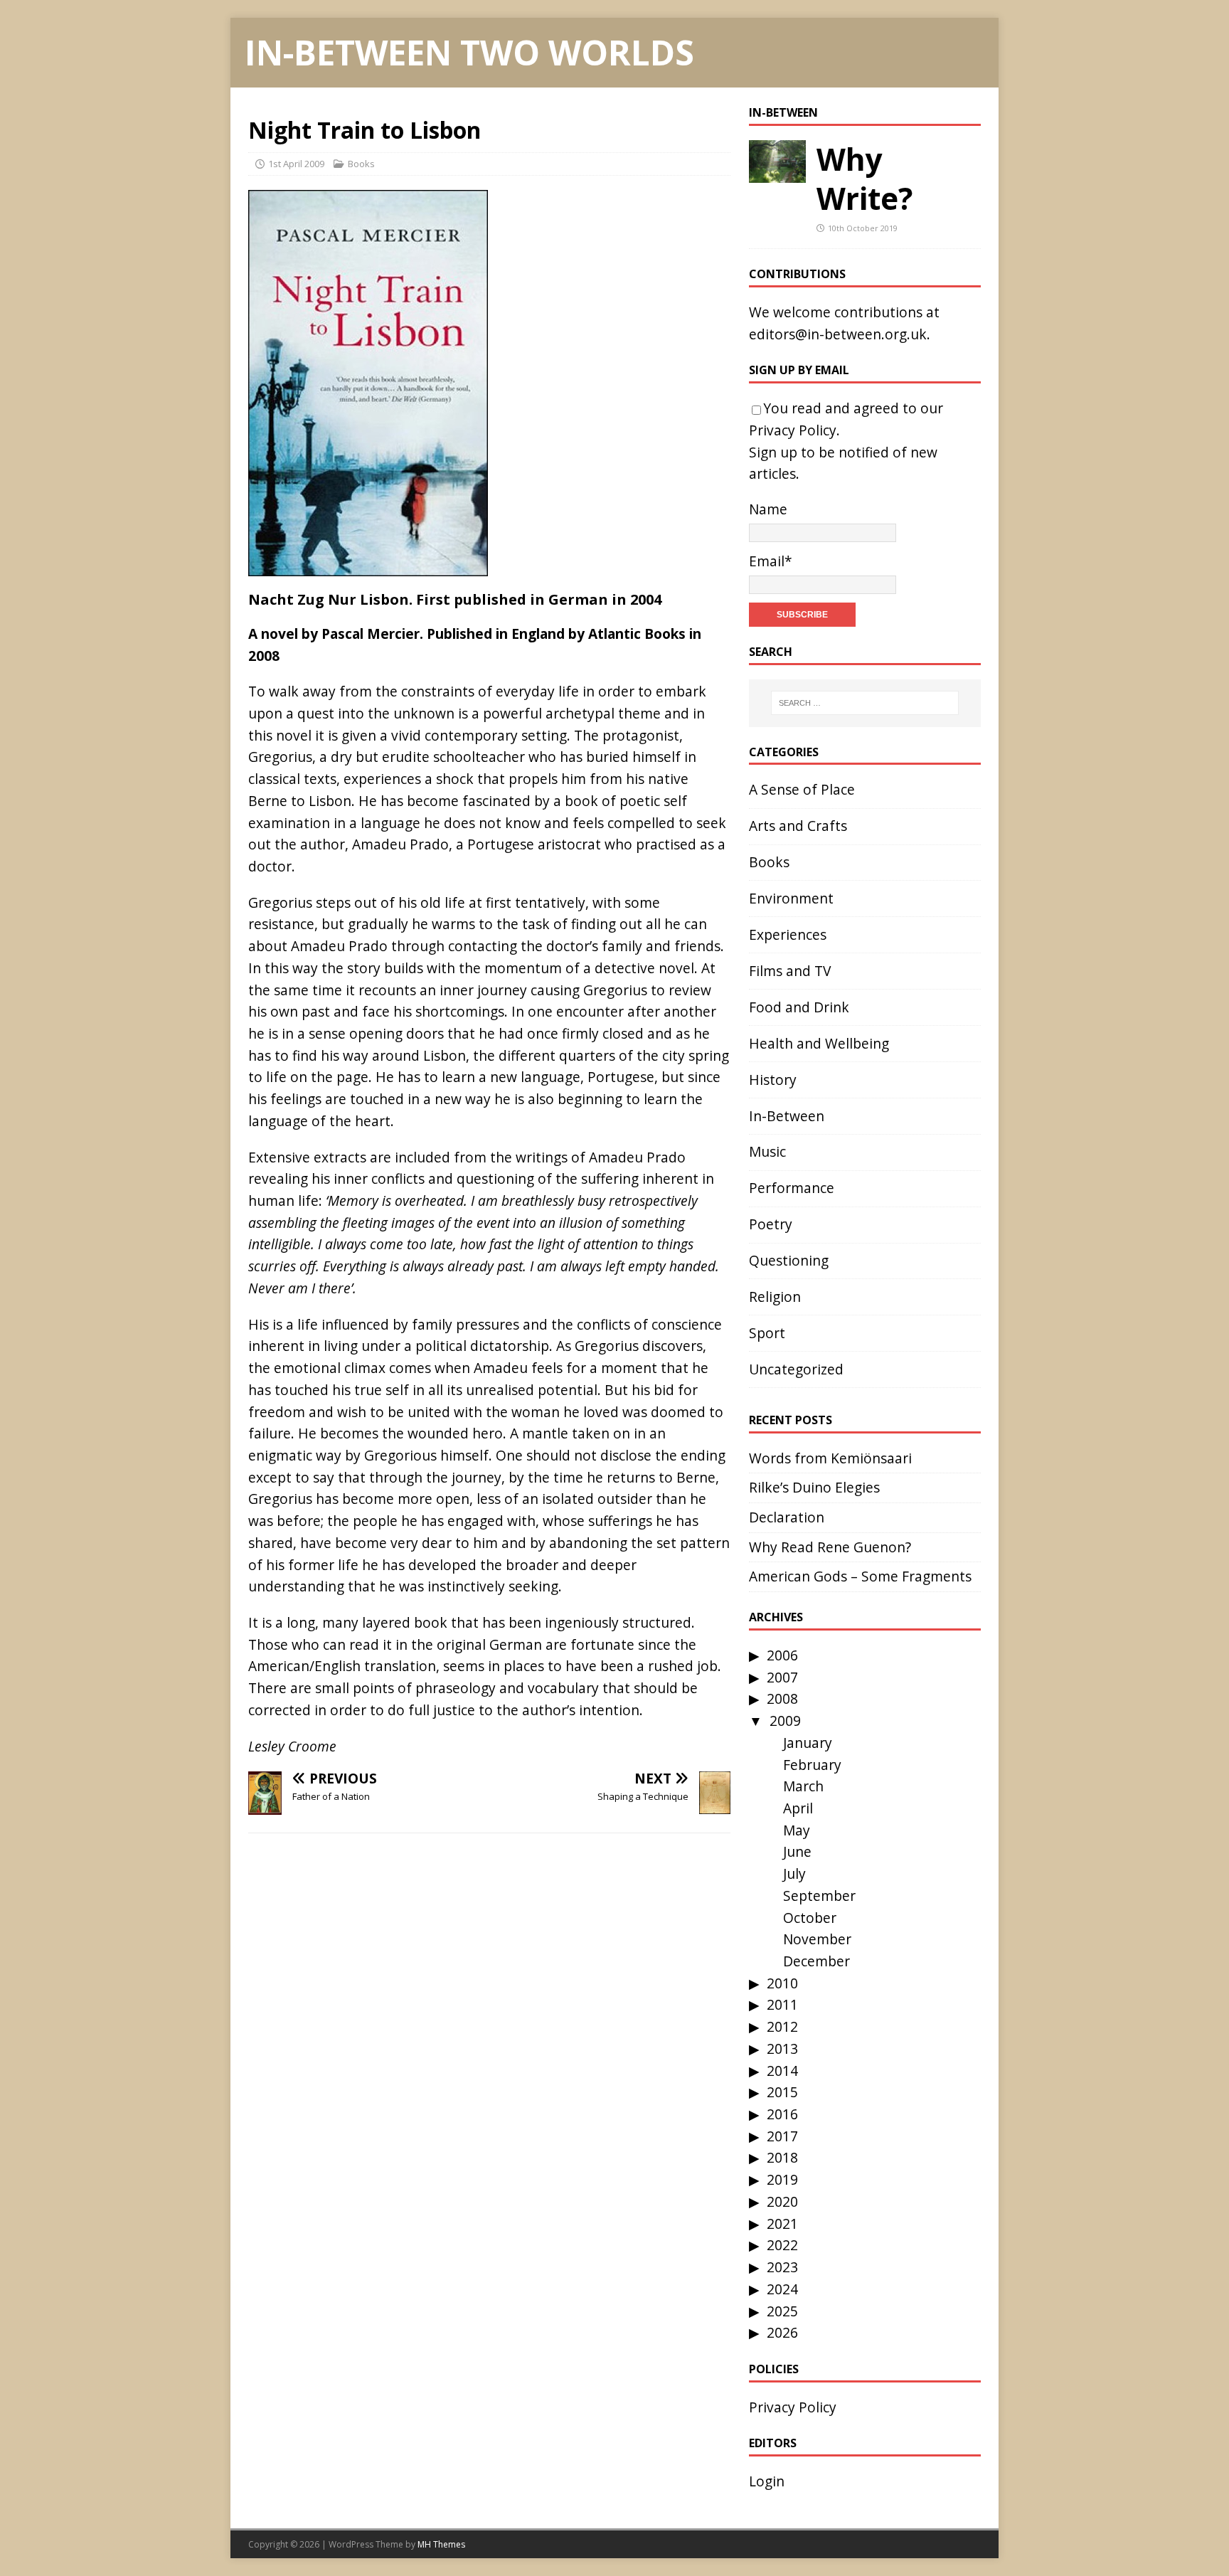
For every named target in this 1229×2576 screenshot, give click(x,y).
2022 (782, 2245)
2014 (782, 2071)
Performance (792, 1188)
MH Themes (441, 2544)
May (797, 1830)
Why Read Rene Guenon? (830, 1547)
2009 (785, 1721)
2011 (782, 2004)
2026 (782, 2332)
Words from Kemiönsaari (830, 1458)
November (817, 1939)
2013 (782, 2048)
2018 (782, 2157)
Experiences (788, 934)
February (812, 1765)
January (808, 1743)
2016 (782, 2114)
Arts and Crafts (798, 826)
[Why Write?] (777, 171)
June (797, 1851)
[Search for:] (865, 703)
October (810, 1918)
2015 (782, 2092)
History (773, 1080)
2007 (782, 1677)
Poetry (771, 1224)
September (819, 1896)
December (816, 1961)
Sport (767, 1333)
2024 (782, 2289)
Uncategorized (796, 1369)
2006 (782, 1655)
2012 (782, 2026)
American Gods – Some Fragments (860, 1576)
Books (361, 164)
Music (767, 1151)
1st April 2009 (296, 164)
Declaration (787, 1517)
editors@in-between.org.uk (838, 334)
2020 (782, 2201)
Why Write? (864, 179)
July (794, 1873)
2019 (782, 2179)
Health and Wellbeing (819, 1043)
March (803, 1786)
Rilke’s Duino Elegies (814, 1487)
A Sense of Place (802, 789)
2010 (782, 1983)
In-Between (783, 112)
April (798, 1808)
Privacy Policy (793, 430)
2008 (782, 1698)
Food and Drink (799, 1007)
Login (767, 2481)
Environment (791, 898)
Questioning (789, 1260)
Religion (775, 1297)
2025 (782, 2311)
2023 (782, 2267)
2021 (782, 2223)
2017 (782, 2136)
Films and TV (790, 971)
